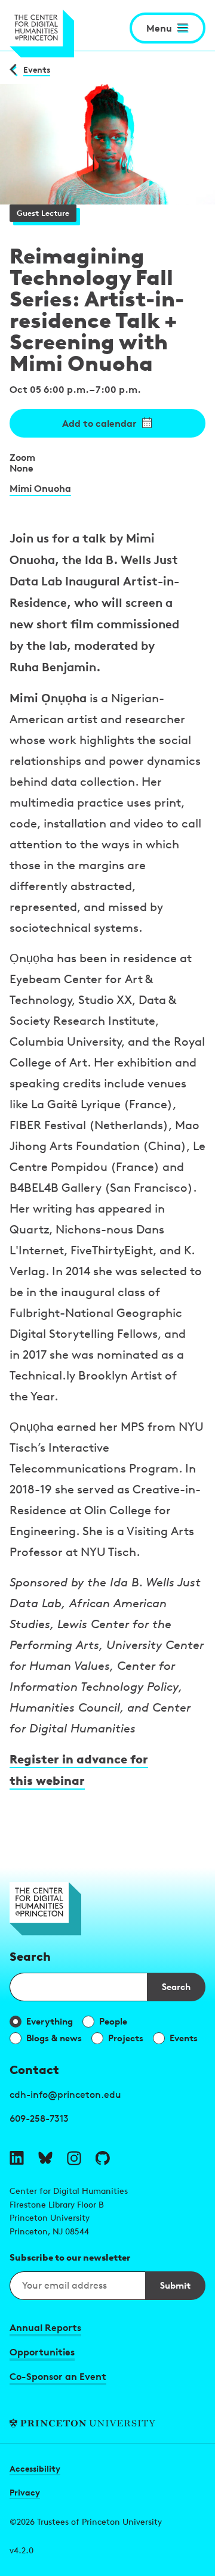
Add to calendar (99, 423)
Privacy (25, 2492)
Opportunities (42, 2352)
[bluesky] (45, 2158)
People (113, 2021)
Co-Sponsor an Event (58, 2376)
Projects (126, 2038)
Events (37, 69)
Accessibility (35, 2468)
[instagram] (74, 2158)
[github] (103, 2158)
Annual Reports (45, 2327)
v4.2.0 (21, 2550)
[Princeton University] (107, 2424)
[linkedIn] (17, 2158)
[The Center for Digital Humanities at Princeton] (42, 34)
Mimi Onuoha (40, 488)
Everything (50, 2021)
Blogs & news (54, 2038)
